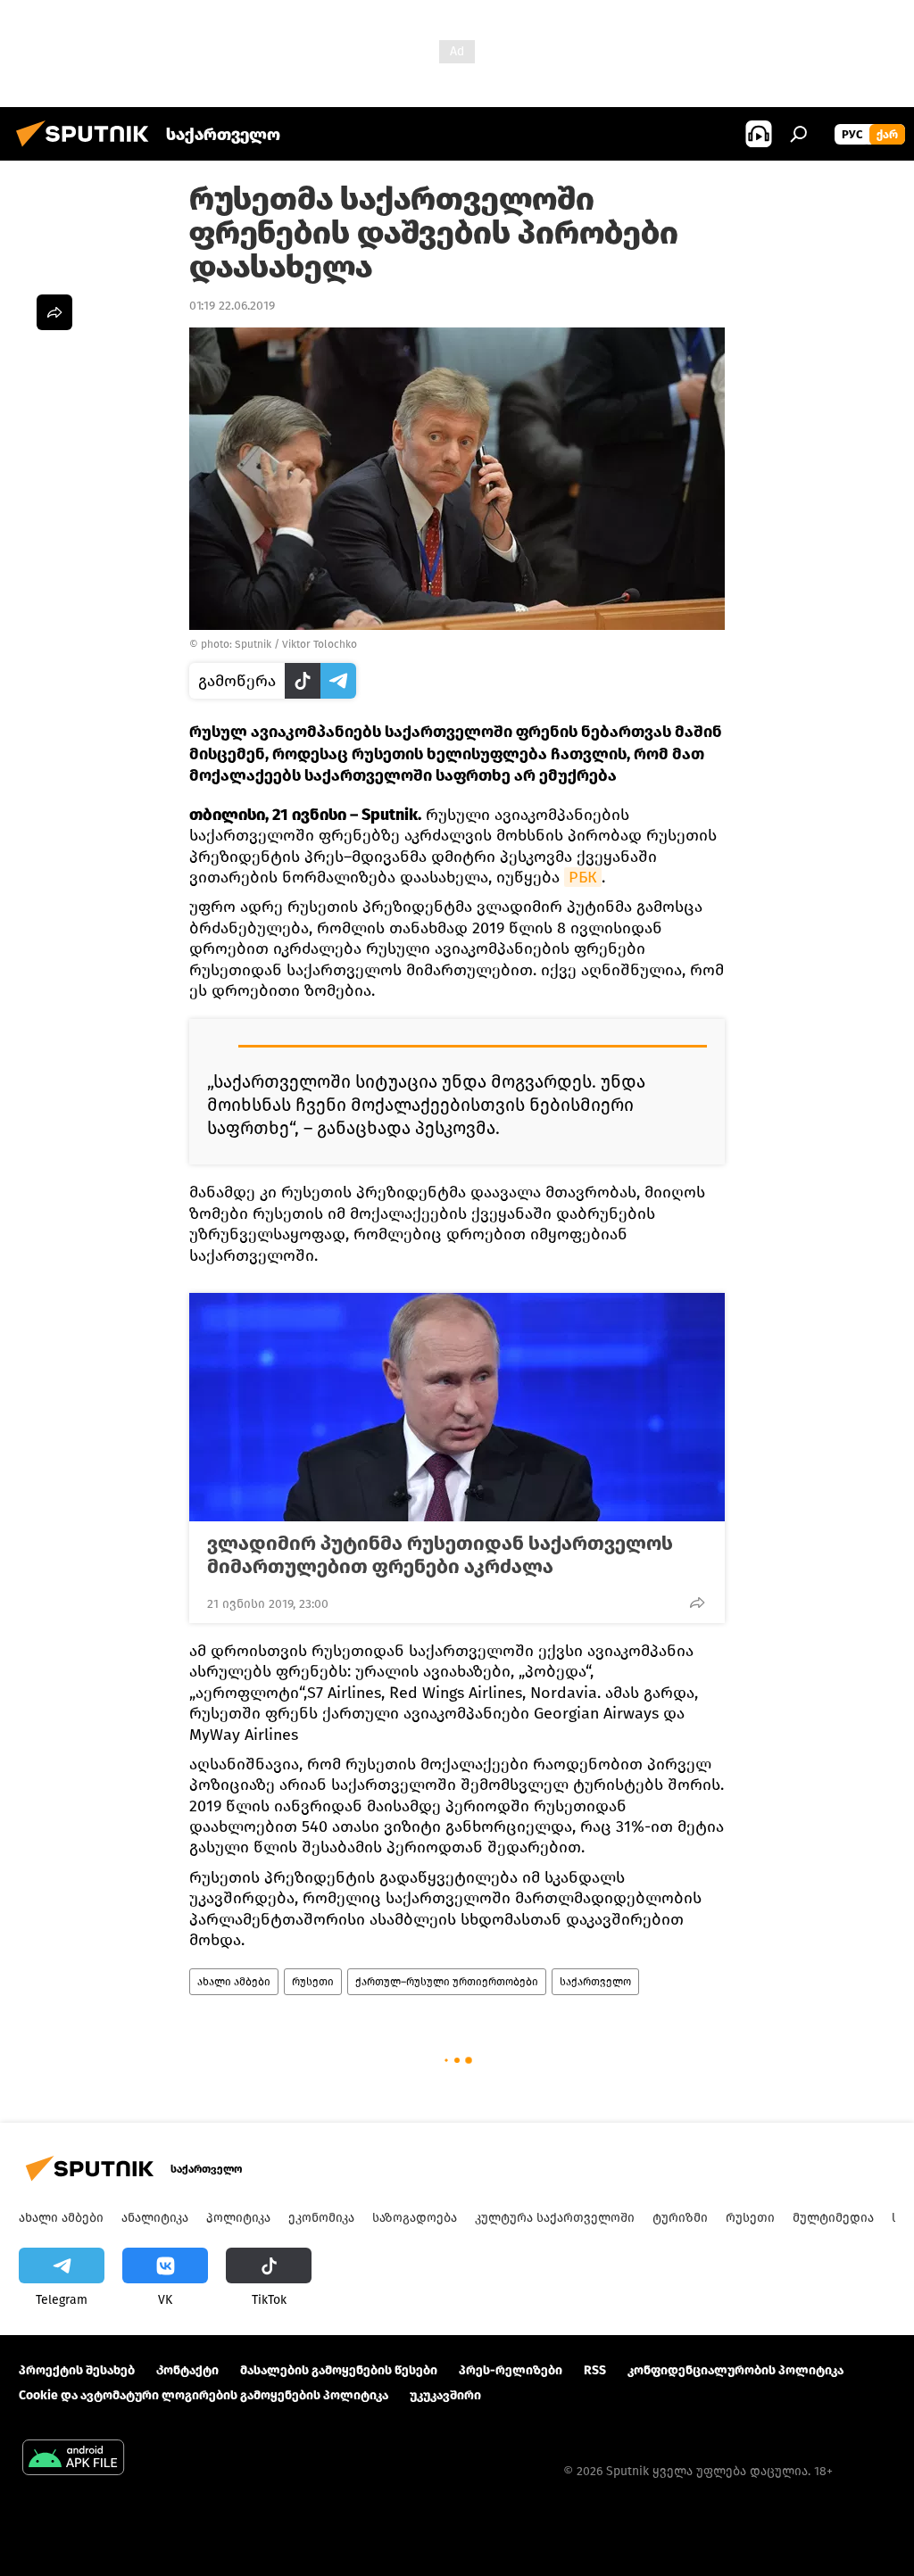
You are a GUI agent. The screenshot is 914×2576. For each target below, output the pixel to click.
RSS (595, 2370)
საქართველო (595, 1982)
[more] (697, 1603)
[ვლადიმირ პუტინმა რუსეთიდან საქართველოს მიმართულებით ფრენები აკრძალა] (457, 1407)
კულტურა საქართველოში (555, 2218)
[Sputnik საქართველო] (87, 149)
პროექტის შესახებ (77, 2370)
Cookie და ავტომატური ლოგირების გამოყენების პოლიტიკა (204, 2395)
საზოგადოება (415, 2218)
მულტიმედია (833, 2218)
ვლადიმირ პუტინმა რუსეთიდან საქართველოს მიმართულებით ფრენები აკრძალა (440, 1555)
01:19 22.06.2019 (232, 306)
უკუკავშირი (445, 2395)
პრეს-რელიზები (511, 2370)
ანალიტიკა (155, 2218)
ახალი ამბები (234, 1982)
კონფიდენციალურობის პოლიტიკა (735, 2370)
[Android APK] (73, 2460)
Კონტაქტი (187, 2370)
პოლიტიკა (238, 2218)
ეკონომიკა (321, 2218)
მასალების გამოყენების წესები (339, 2370)
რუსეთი (313, 1982)
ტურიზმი (680, 2218)
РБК (583, 877)
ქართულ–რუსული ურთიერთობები (447, 1982)
